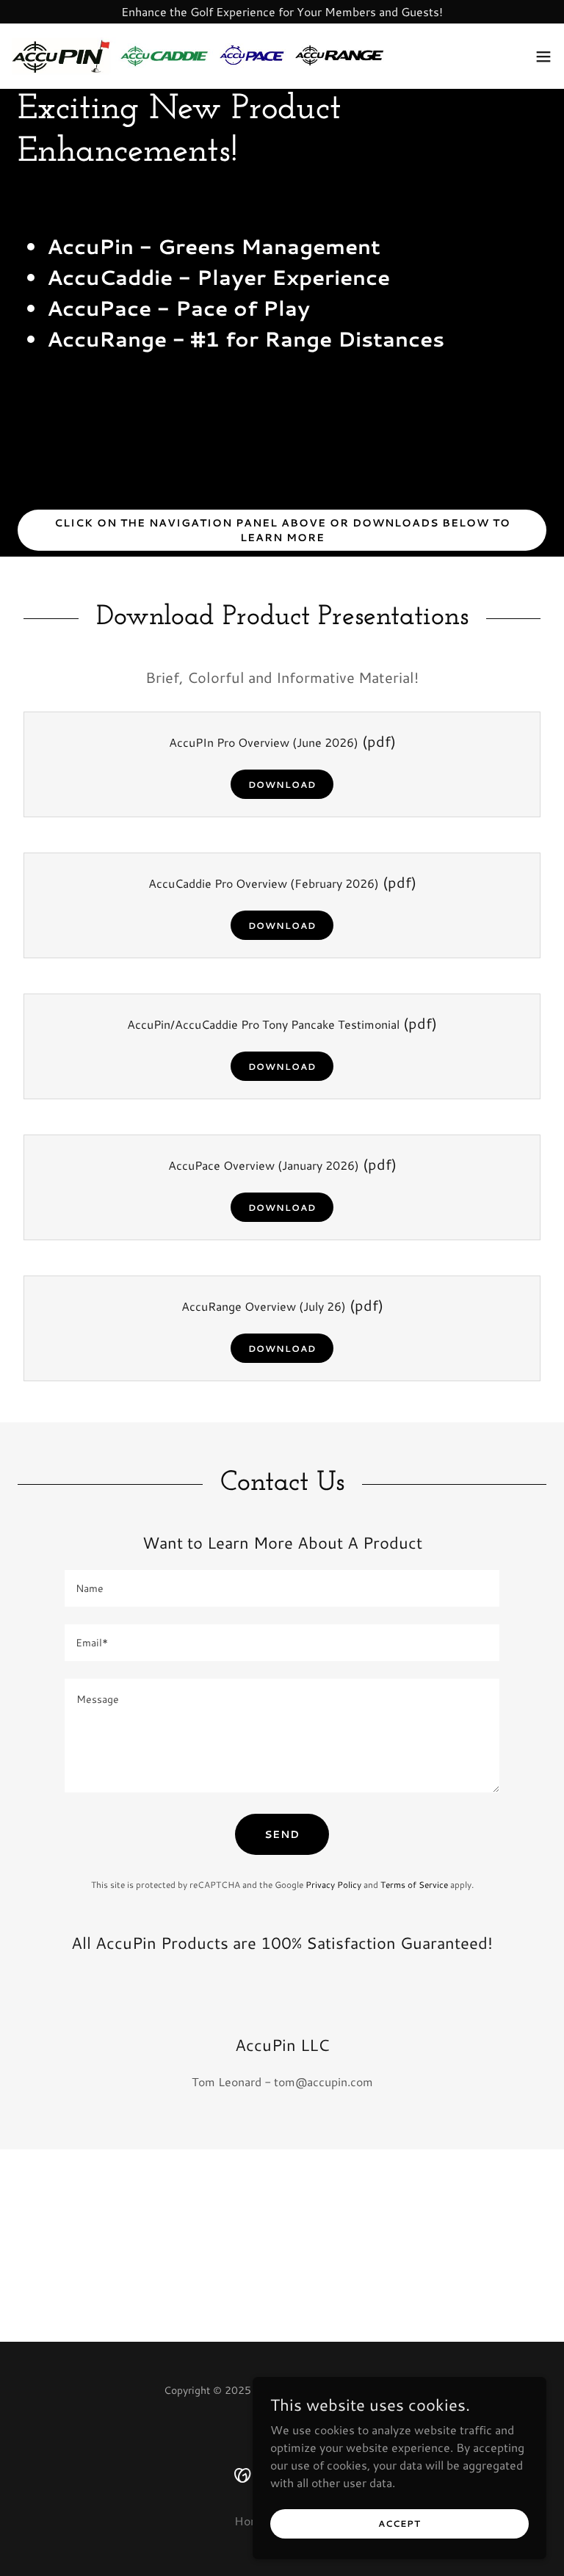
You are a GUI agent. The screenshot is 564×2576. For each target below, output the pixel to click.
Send (282, 1834)
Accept (399, 2523)
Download (282, 785)
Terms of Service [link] (414, 1885)
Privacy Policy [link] (333, 1885)
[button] (543, 57)
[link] (199, 56)
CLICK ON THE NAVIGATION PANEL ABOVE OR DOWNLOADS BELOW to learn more (282, 530)
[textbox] (282, 1588)
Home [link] (251, 2521)
